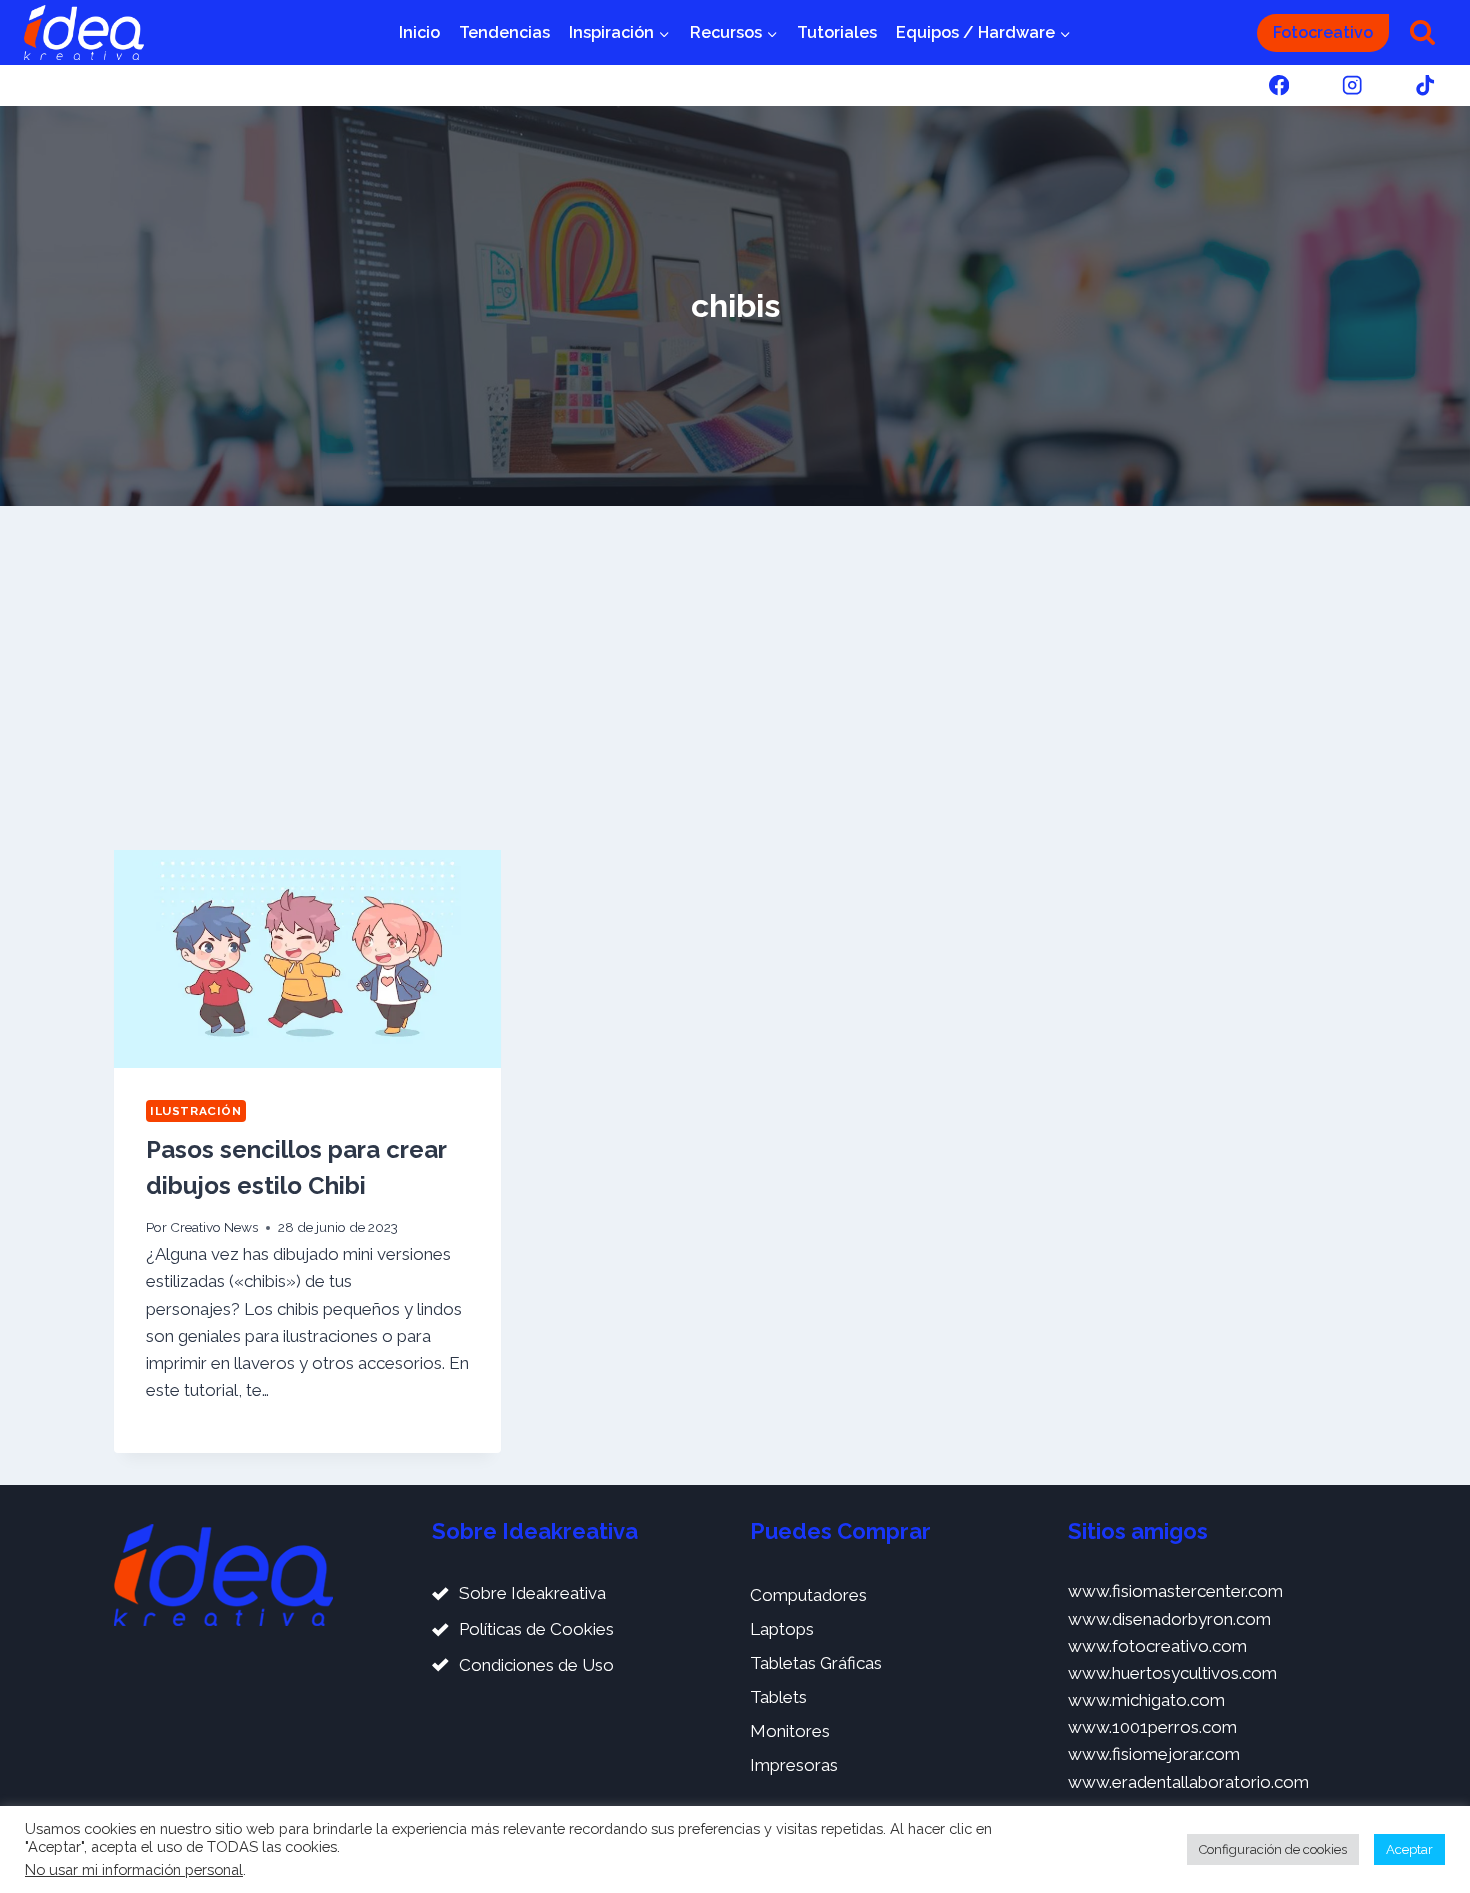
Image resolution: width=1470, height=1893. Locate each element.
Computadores (808, 1595)
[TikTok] (1425, 85)
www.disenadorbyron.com (1169, 1619)
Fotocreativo (1323, 32)
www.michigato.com (1146, 1700)
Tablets (778, 1697)
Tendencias (504, 32)
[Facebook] (1278, 85)
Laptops (782, 1629)
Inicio (419, 32)
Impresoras (794, 1765)
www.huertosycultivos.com (1172, 1673)
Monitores (790, 1731)
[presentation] (307, 959)
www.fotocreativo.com (1157, 1646)
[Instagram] (1352, 85)
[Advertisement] (735, 678)
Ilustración (196, 1111)
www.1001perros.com (1152, 1727)
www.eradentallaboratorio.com (1188, 1782)
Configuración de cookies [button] (1273, 1849)
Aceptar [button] (1409, 1849)
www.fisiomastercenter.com (1175, 1591)
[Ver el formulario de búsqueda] (1422, 32)
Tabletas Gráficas (816, 1663)
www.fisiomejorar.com (1154, 1754)
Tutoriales (837, 32)
